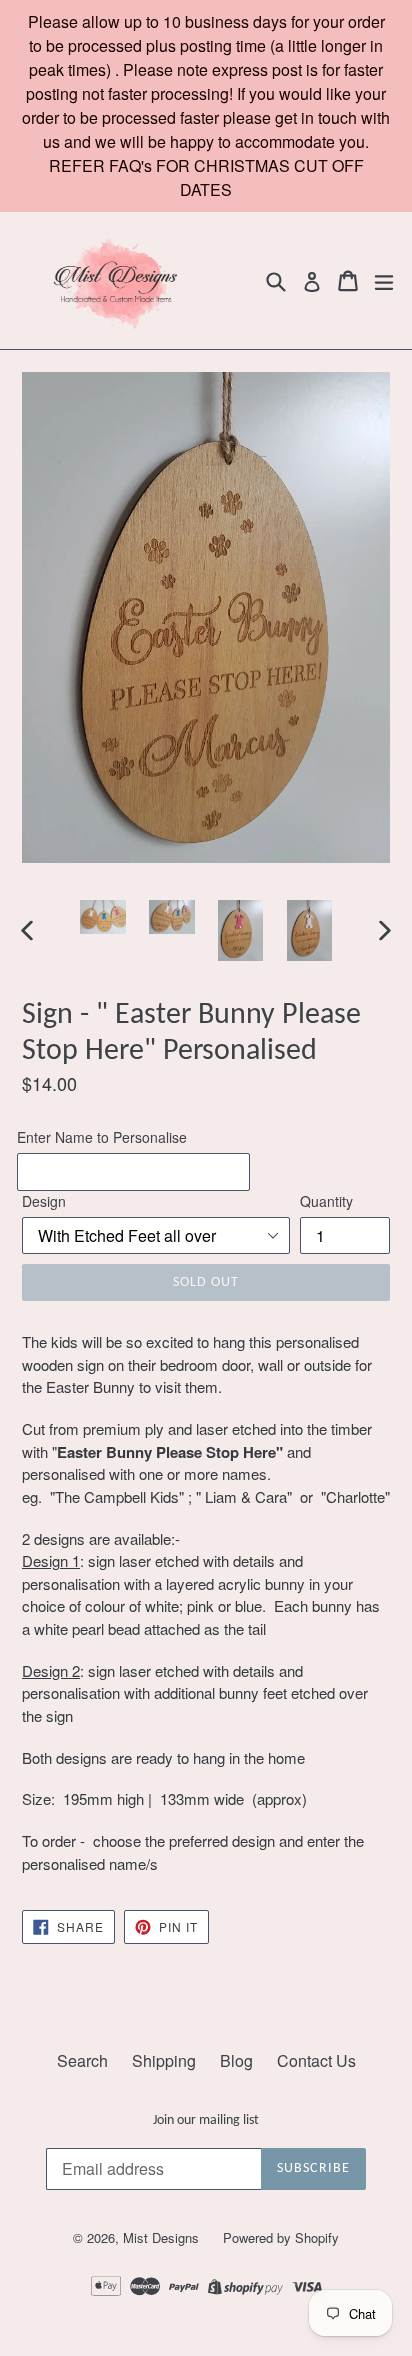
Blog (236, 2060)
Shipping (164, 2060)
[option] (102, 917)
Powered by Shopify (281, 2237)
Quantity (326, 1201)
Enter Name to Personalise (102, 1137)
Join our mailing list (206, 2120)
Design (44, 1201)
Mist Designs (163, 2237)
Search (82, 2060)
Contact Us (316, 2060)
